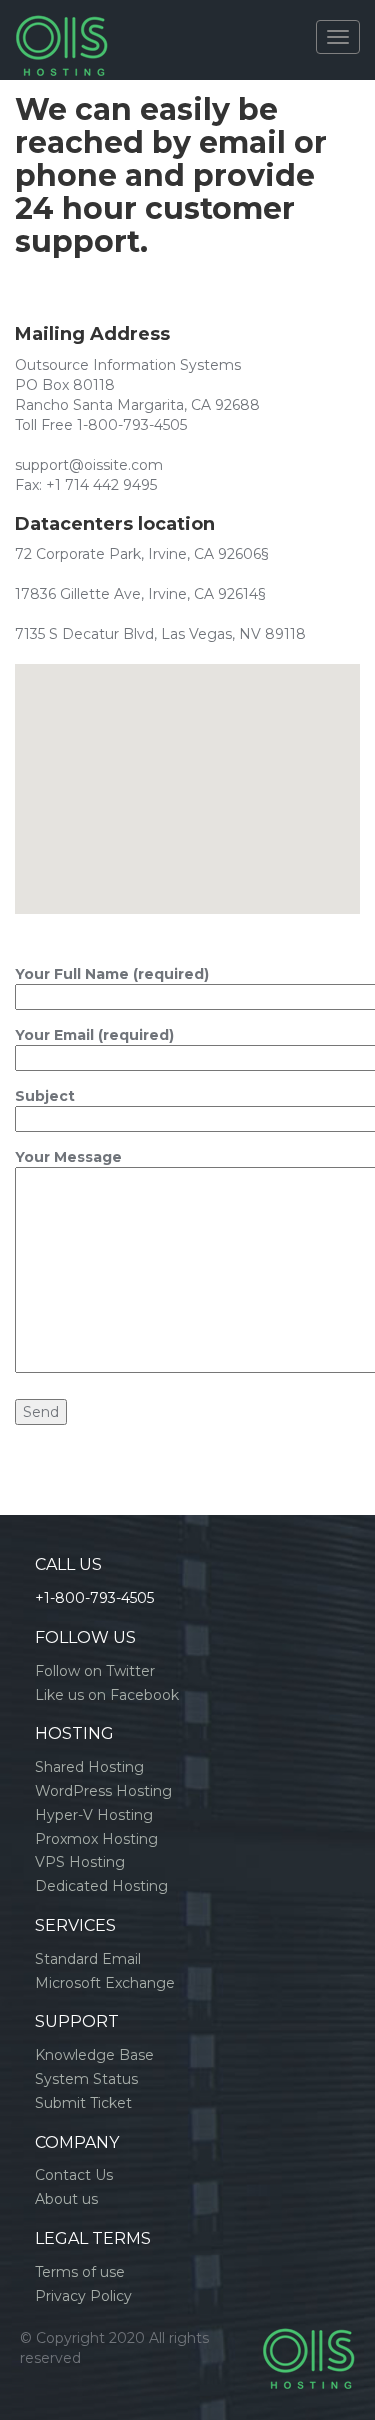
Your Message (68, 1157)
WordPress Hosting (103, 1791)
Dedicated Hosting (101, 1886)
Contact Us (74, 2175)
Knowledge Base (94, 2055)
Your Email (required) (94, 1035)
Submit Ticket (83, 2103)
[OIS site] (61, 25)
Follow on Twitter (95, 1671)
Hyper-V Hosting (94, 1815)
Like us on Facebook (107, 1695)
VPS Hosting (80, 1862)
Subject (45, 1096)
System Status (86, 2079)
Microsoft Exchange (105, 1983)
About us (66, 2199)
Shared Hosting (89, 1767)
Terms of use (80, 2272)
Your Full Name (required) (112, 974)
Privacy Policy (83, 2296)
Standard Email (88, 1959)
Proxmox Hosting (96, 1839)
